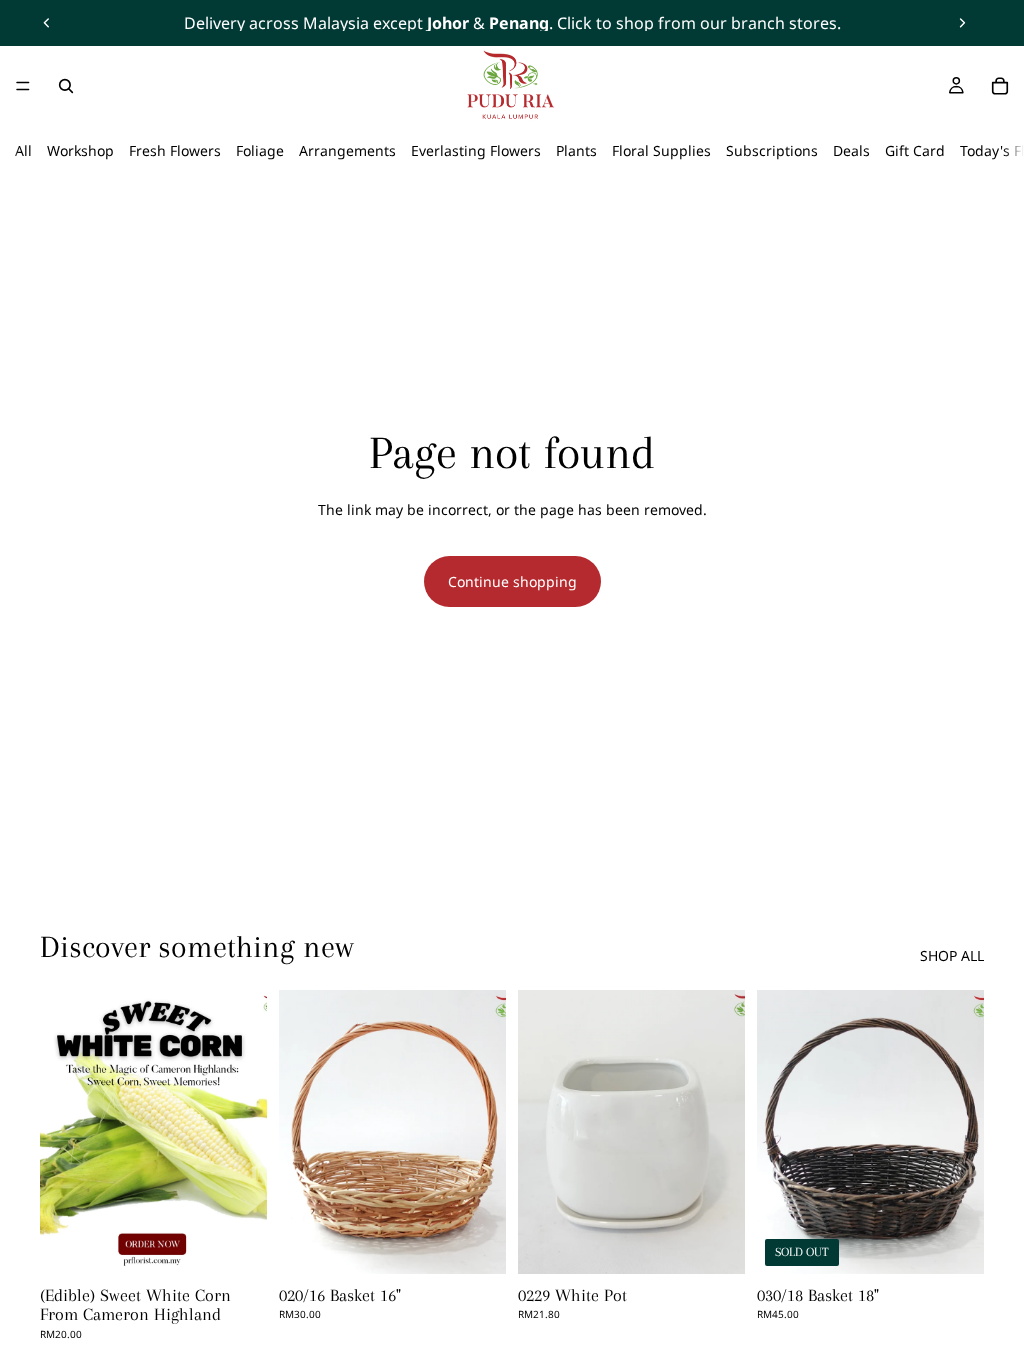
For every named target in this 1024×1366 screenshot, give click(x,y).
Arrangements (347, 150)
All (23, 150)
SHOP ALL (952, 955)
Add (492, 1242)
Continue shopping (512, 581)
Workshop (80, 150)
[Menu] (23, 86)
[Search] (66, 86)
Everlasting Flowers (476, 150)
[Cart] (1000, 86)
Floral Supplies (661, 150)
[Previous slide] (47, 23)
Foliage (260, 150)
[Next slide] (962, 23)
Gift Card (915, 150)
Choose (253, 1242)
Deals (851, 150)
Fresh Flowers (175, 150)
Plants (576, 150)
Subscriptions (772, 150)
